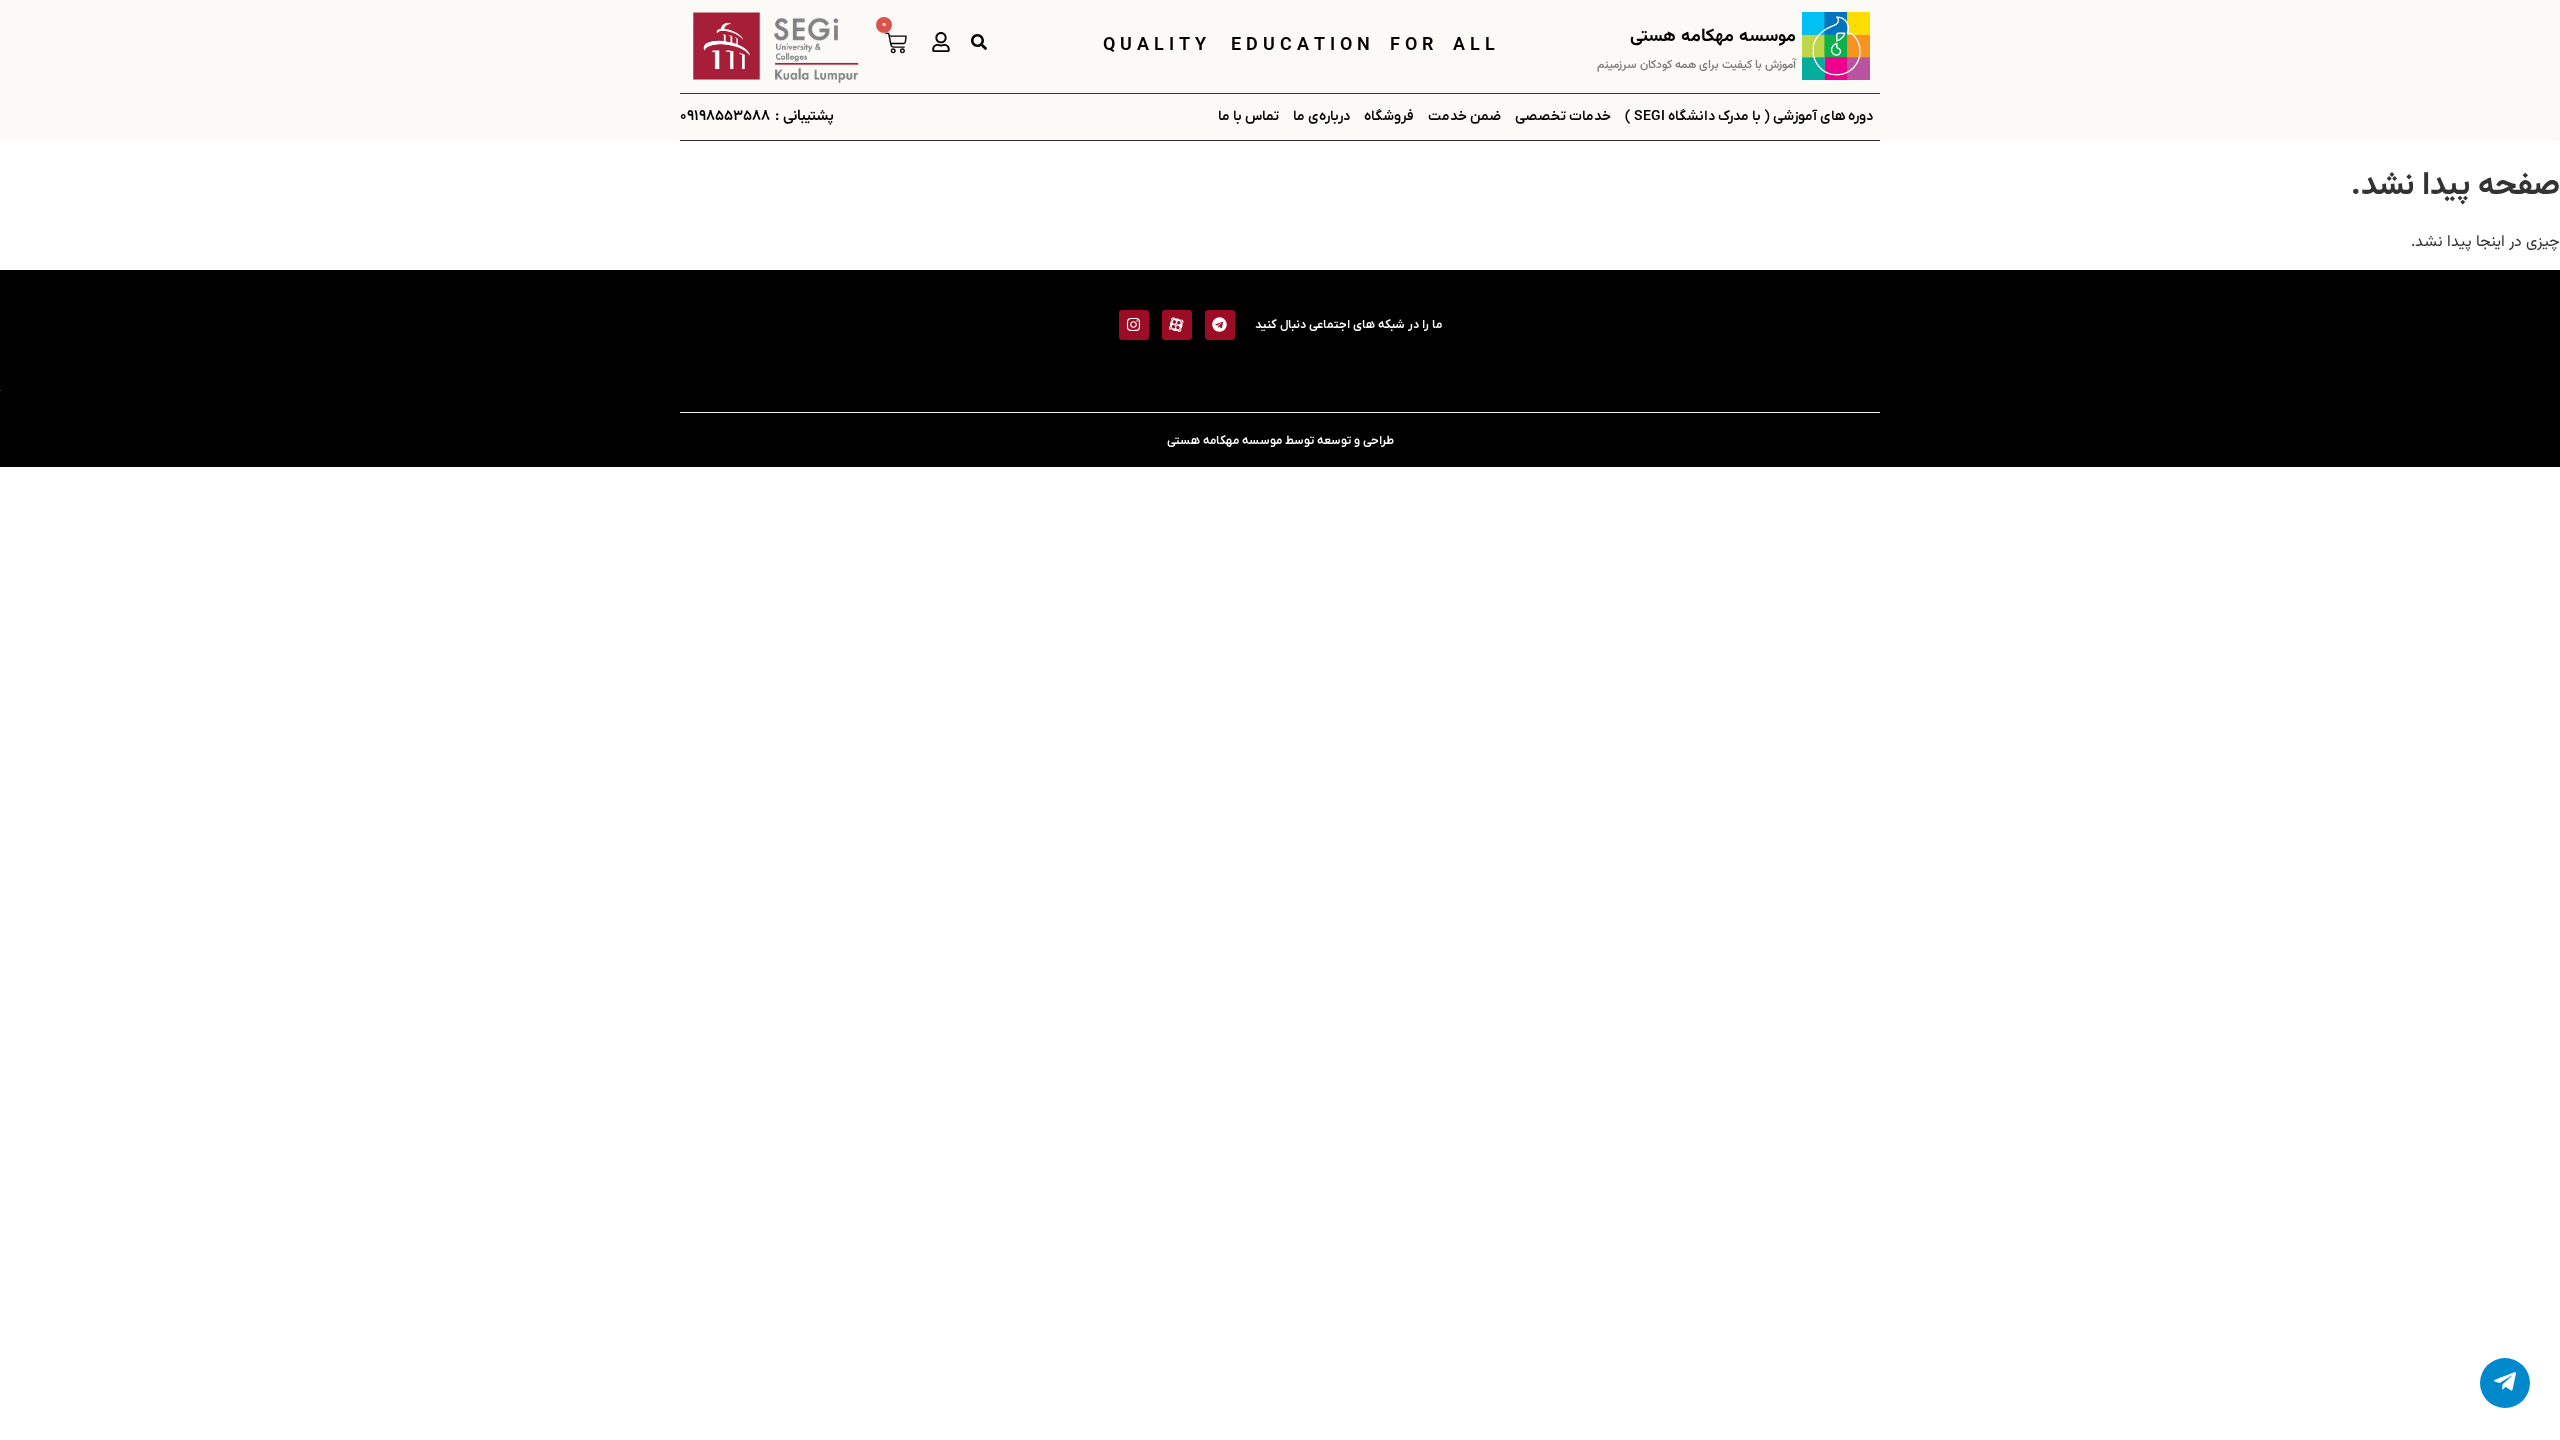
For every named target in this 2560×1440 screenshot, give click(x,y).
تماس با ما (1248, 116)
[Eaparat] (1177, 325)
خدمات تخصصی (1563, 116)
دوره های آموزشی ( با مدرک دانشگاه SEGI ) (1749, 116)
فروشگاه (1389, 116)
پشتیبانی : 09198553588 (757, 116)
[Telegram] (1220, 325)
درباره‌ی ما (1321, 116)
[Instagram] (1134, 325)
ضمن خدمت (1464, 116)
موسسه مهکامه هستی (1713, 37)
